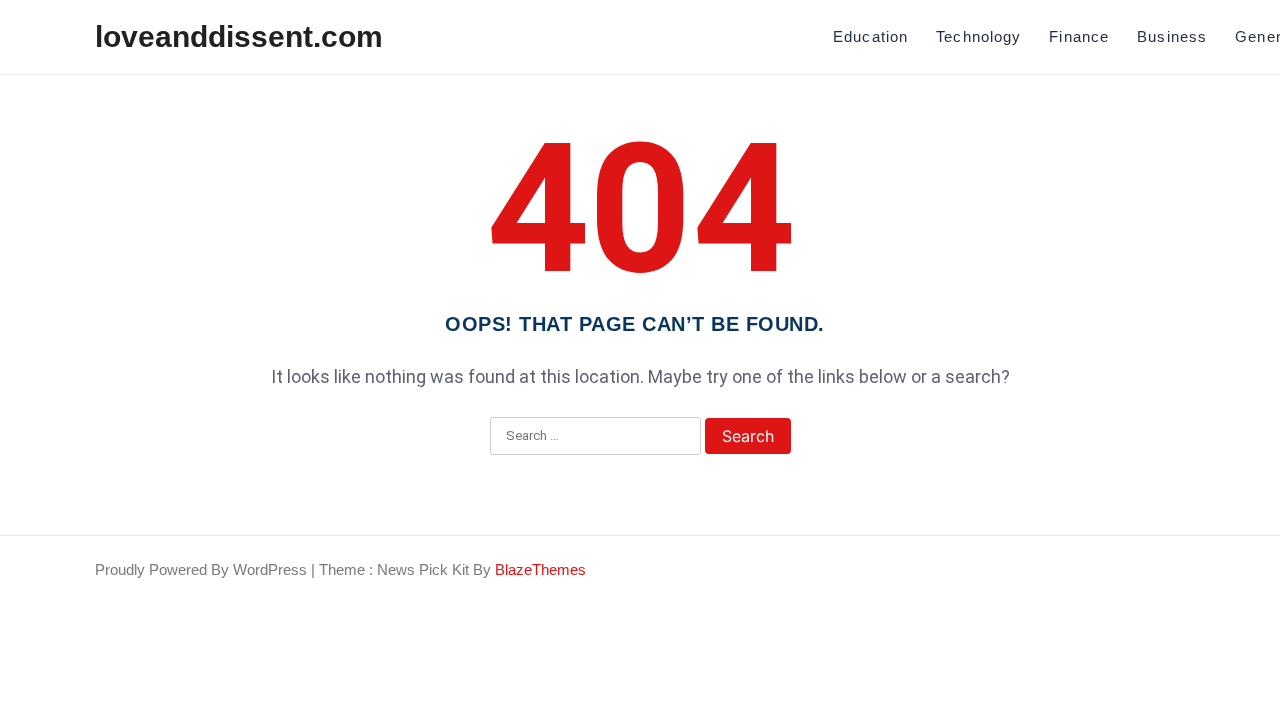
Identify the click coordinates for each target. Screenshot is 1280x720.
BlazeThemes (540, 569)
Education (870, 36)
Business (1172, 36)
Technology (978, 36)
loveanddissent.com (239, 36)
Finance (1079, 36)
